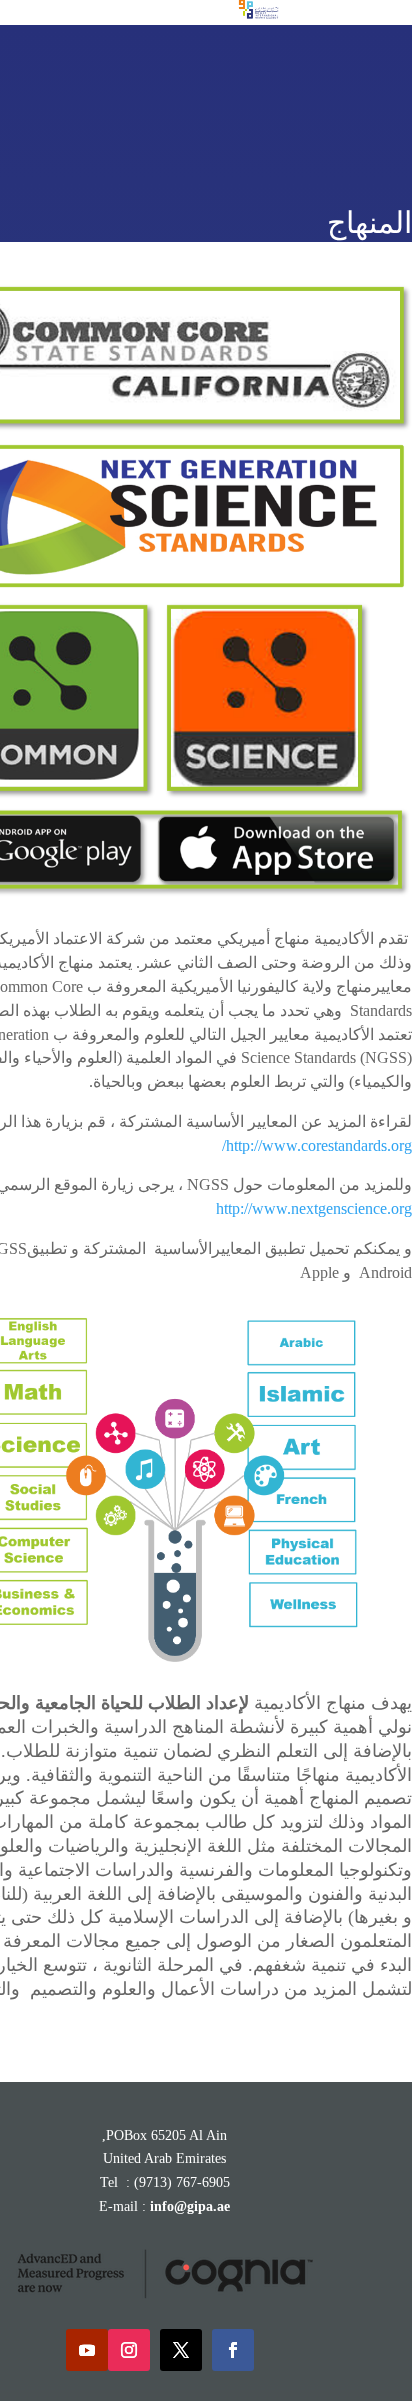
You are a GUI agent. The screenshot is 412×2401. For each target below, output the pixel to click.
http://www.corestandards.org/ (317, 1145)
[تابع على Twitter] (181, 2350)
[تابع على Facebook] (233, 2350)
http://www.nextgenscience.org (314, 1208)
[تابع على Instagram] (129, 2350)
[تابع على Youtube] (87, 2350)
